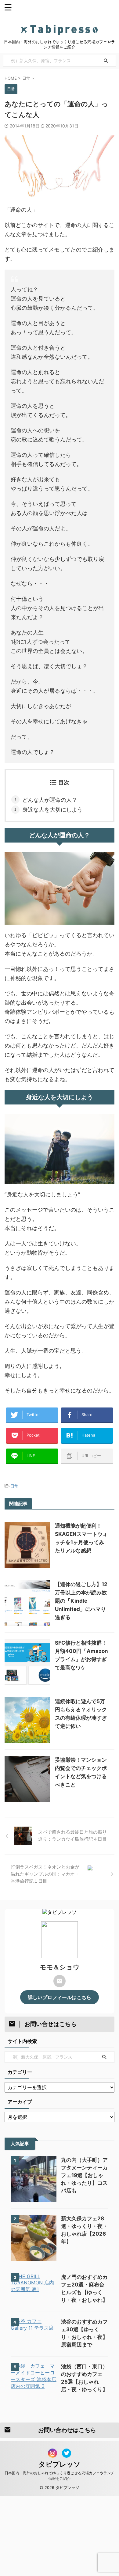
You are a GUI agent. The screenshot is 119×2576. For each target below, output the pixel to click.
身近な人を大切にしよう (52, 810)
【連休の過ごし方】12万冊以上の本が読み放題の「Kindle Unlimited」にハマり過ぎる (81, 1601)
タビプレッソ (60, 2464)
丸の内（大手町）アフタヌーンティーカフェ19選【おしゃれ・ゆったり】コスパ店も (84, 2175)
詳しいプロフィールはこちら (60, 1997)
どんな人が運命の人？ (50, 800)
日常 (14, 1486)
